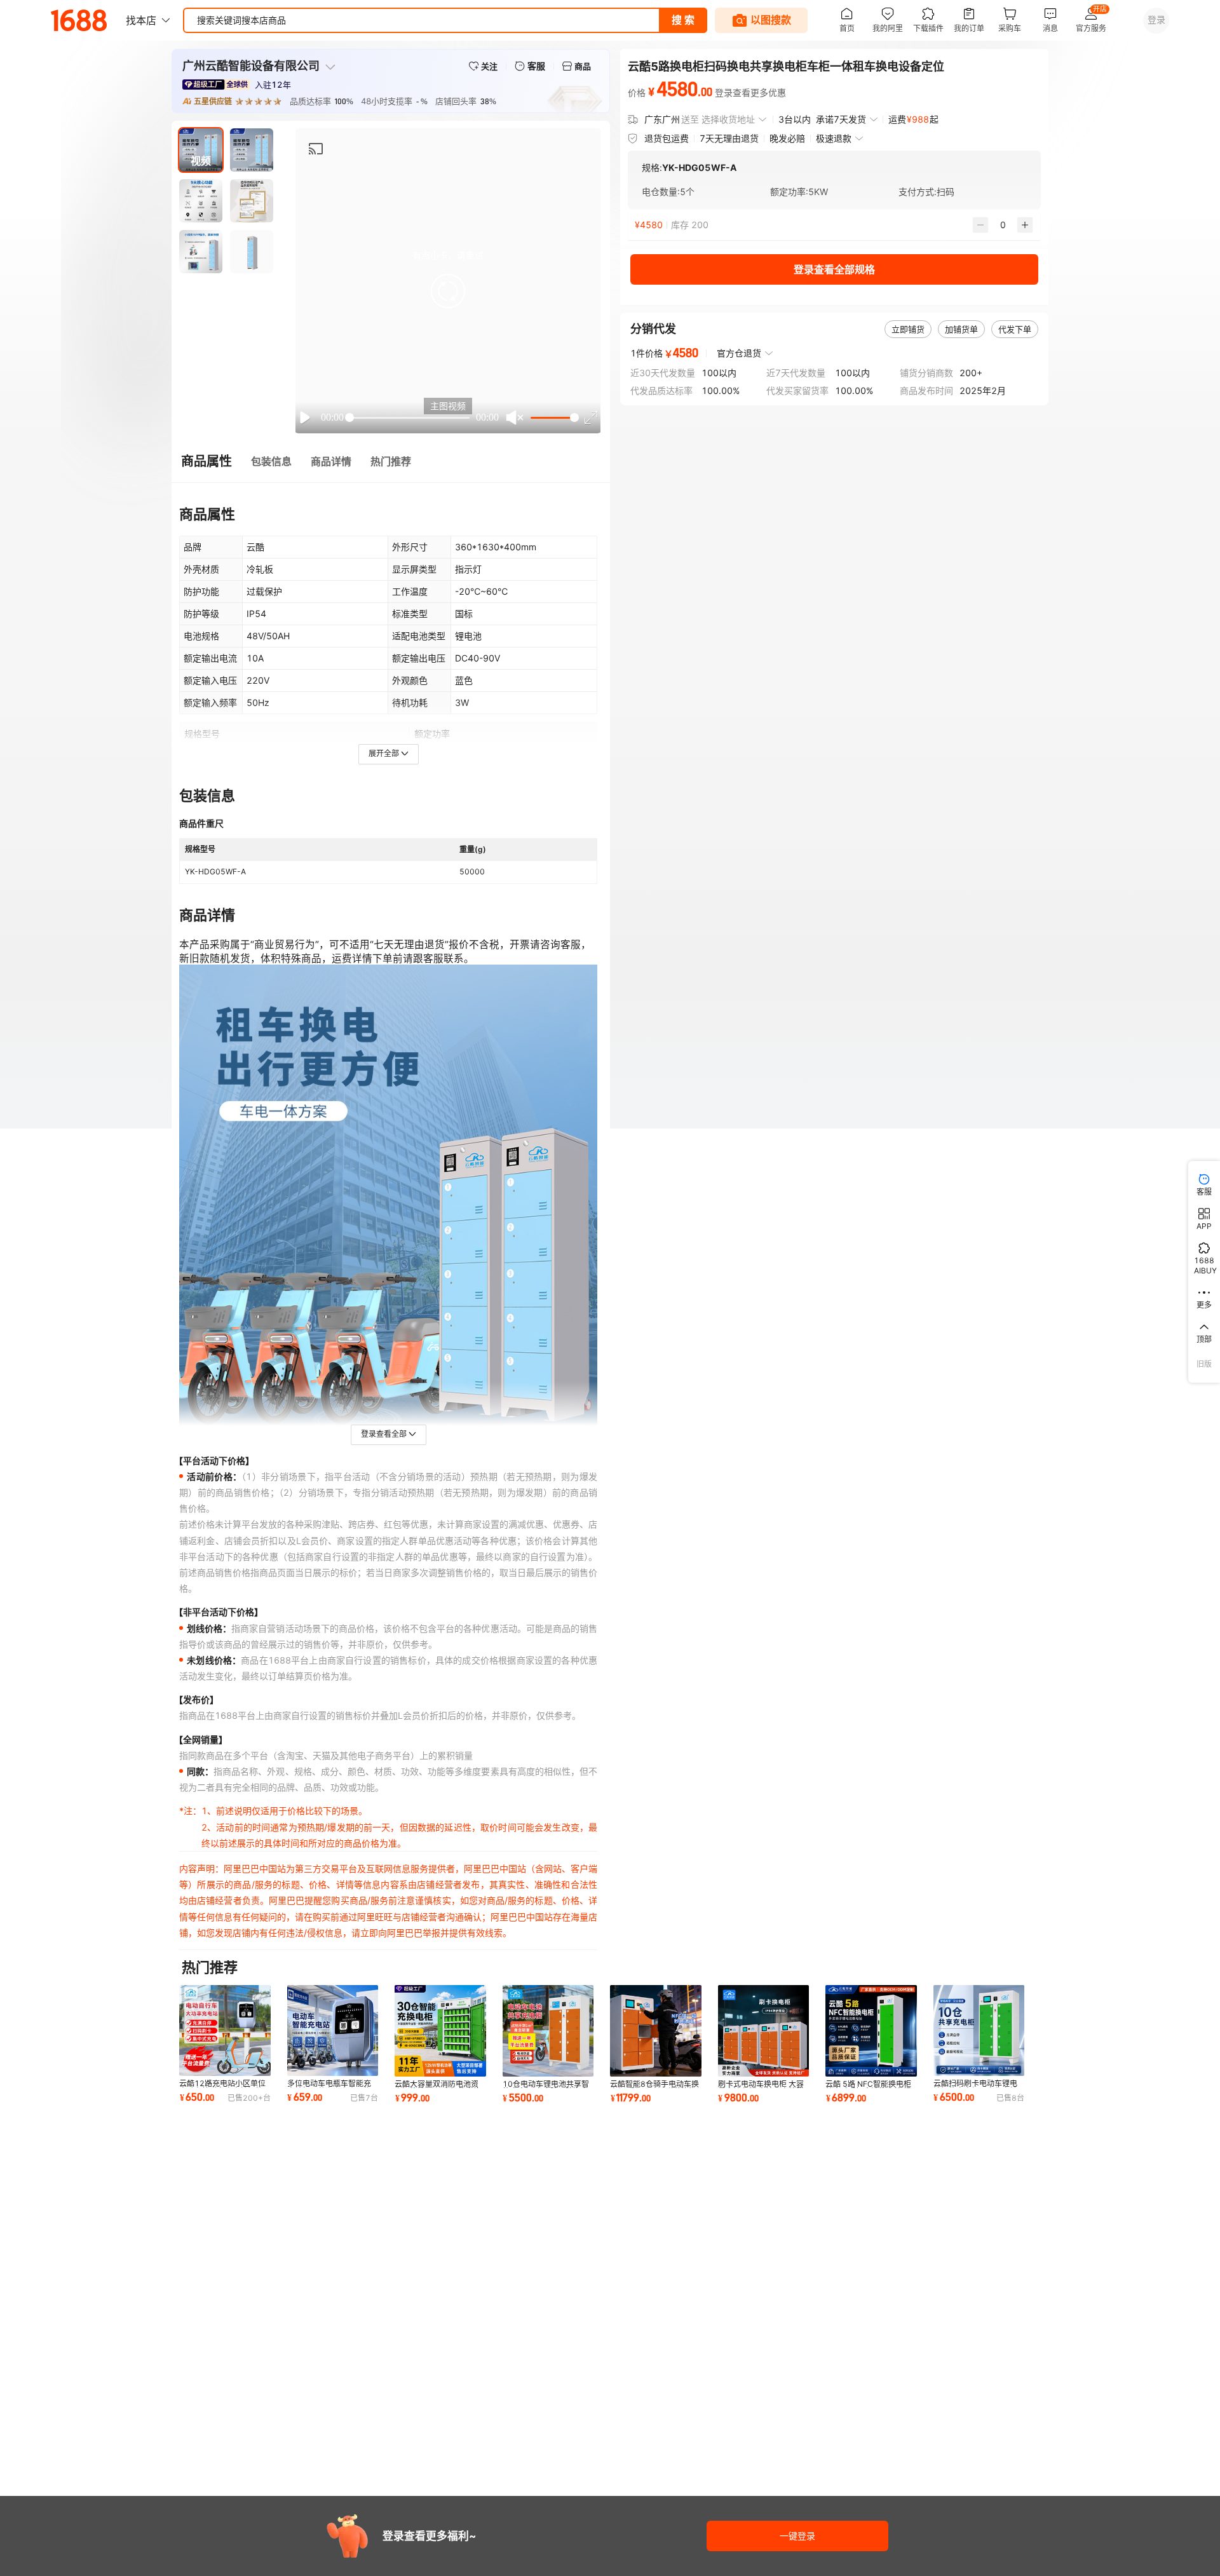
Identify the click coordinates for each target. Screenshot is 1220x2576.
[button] (448, 291)
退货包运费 (667, 138)
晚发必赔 (787, 138)
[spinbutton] (1003, 225)
